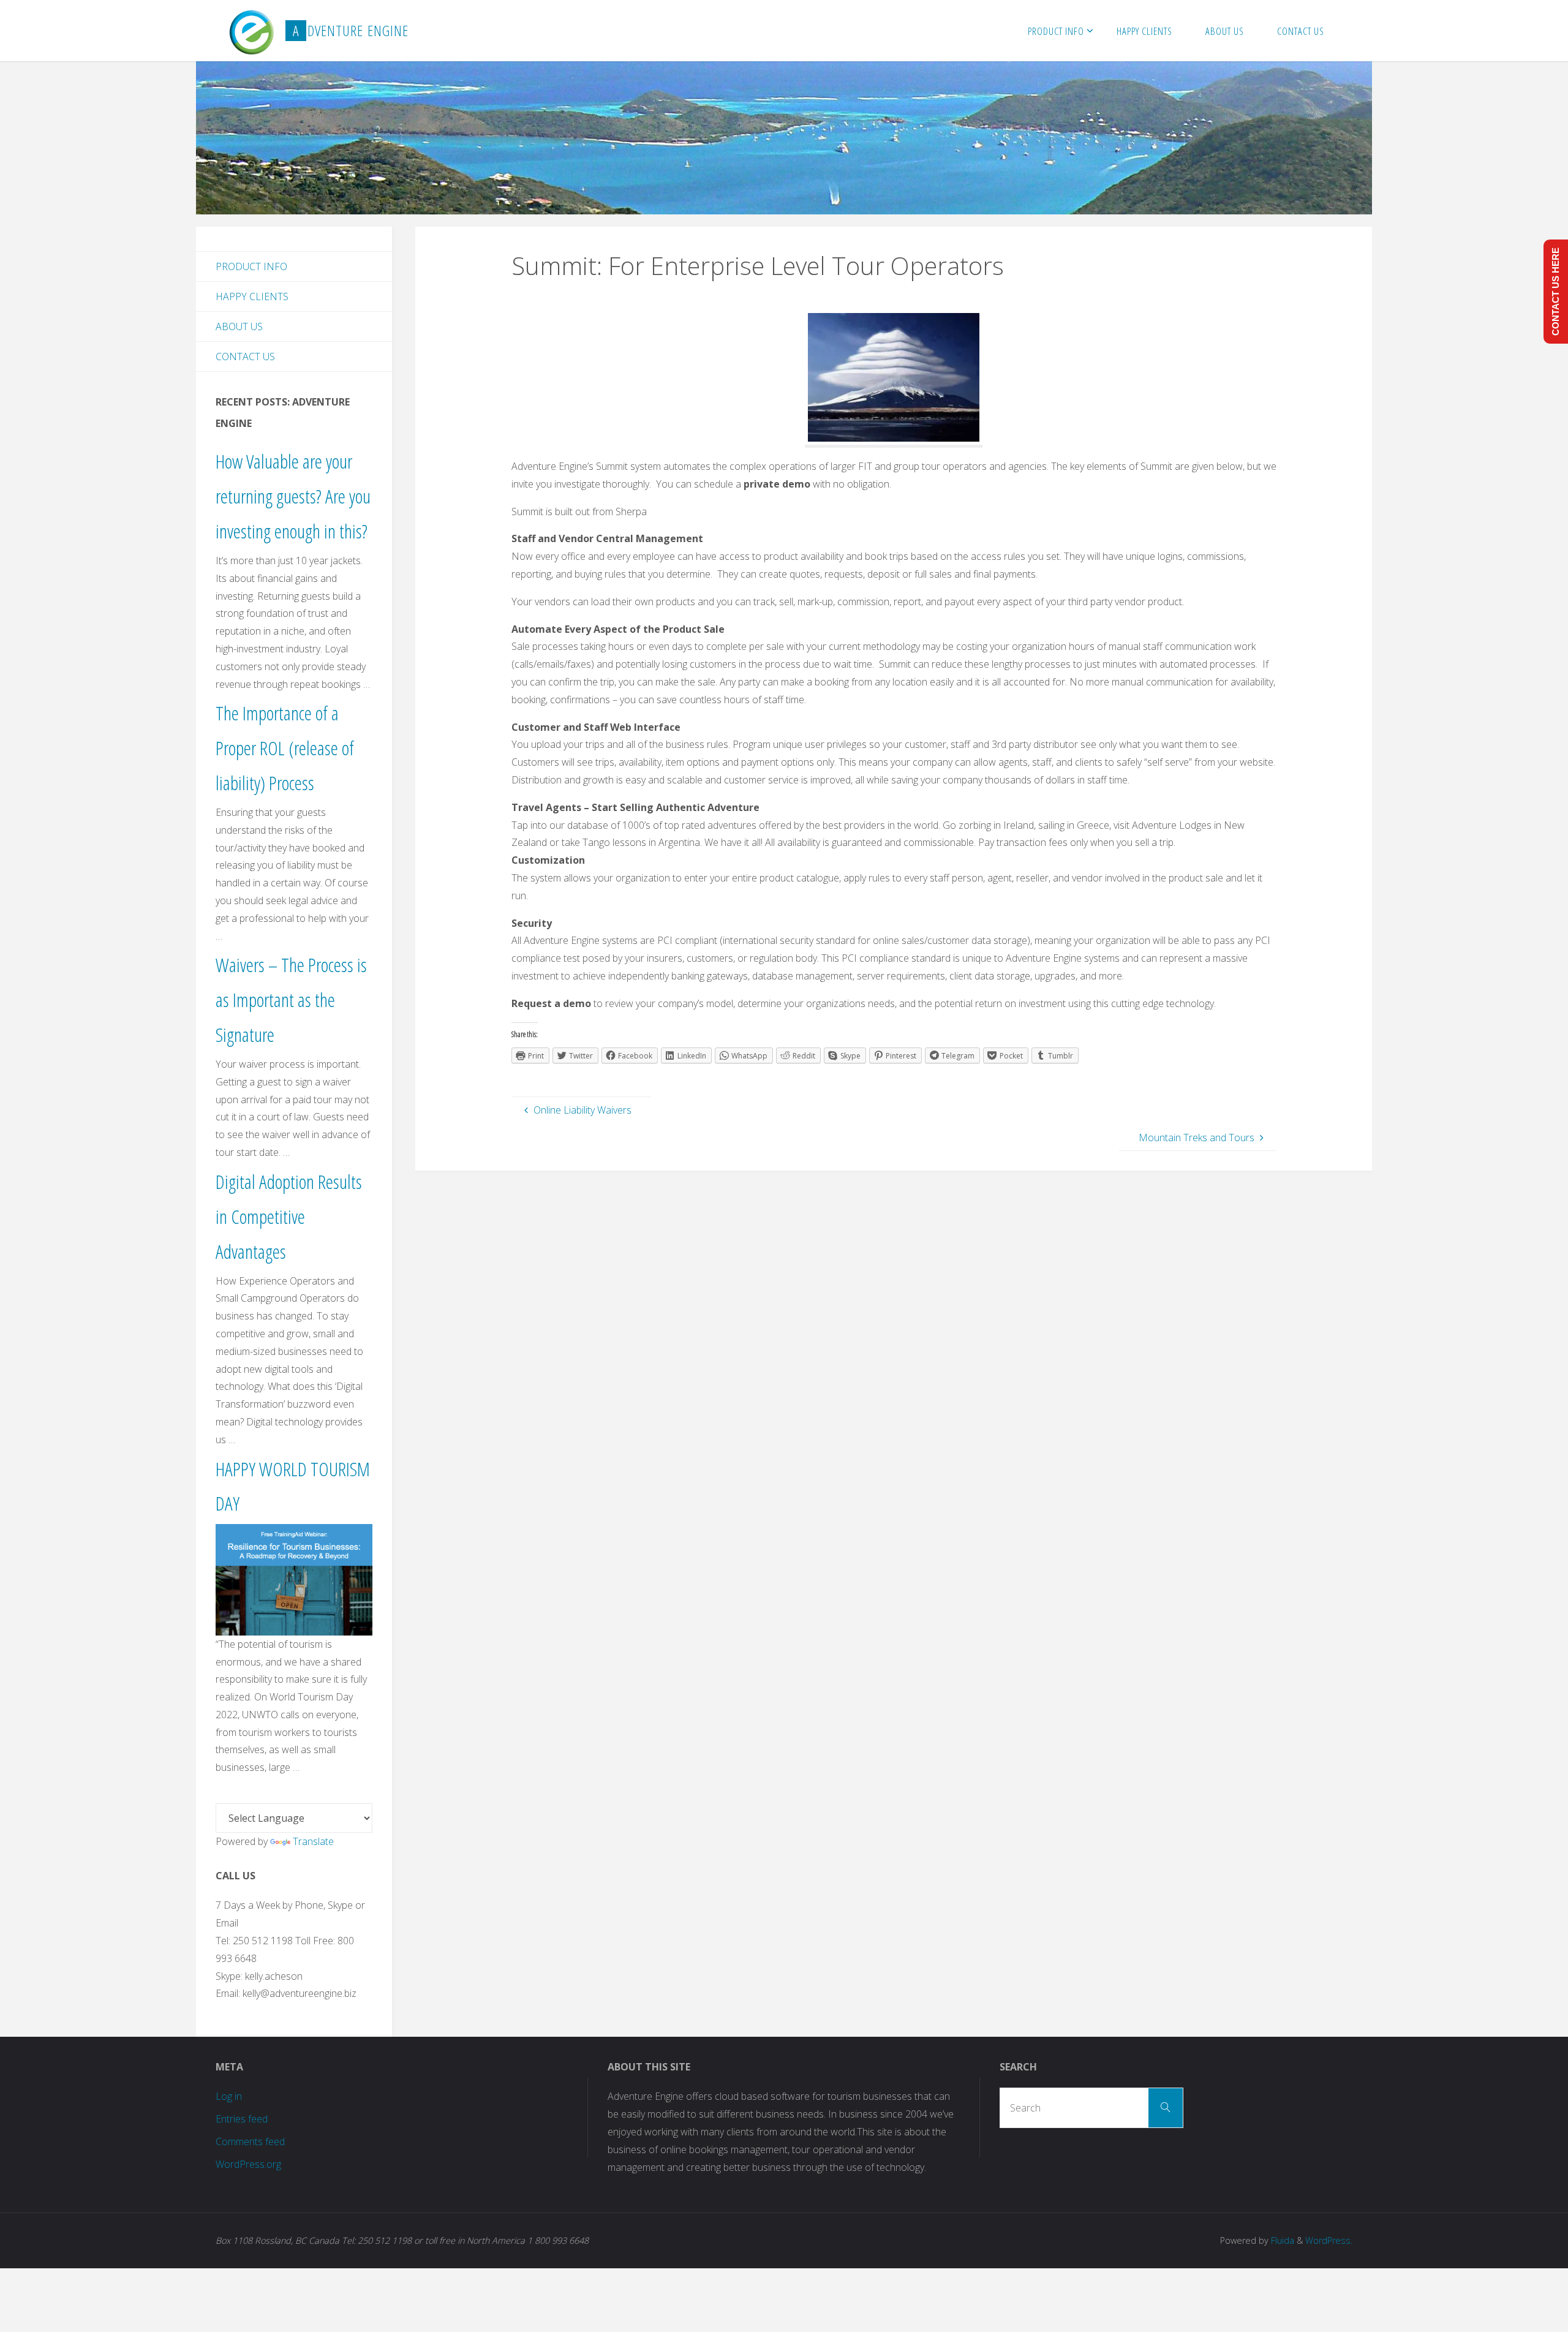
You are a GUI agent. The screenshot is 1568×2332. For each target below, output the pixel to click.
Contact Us (245, 357)
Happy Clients (252, 296)
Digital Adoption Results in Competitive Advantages (289, 1216)
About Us (239, 326)
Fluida (1281, 2240)
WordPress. (1329, 2240)
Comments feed (250, 2141)
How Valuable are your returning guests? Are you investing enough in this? (293, 496)
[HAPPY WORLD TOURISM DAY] (294, 1579)
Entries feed (242, 2119)
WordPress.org (248, 2164)
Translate (313, 1841)
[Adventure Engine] (251, 31)
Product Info (251, 266)
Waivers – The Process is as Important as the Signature (291, 999)
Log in (229, 2096)
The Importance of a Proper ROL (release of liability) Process (285, 748)
